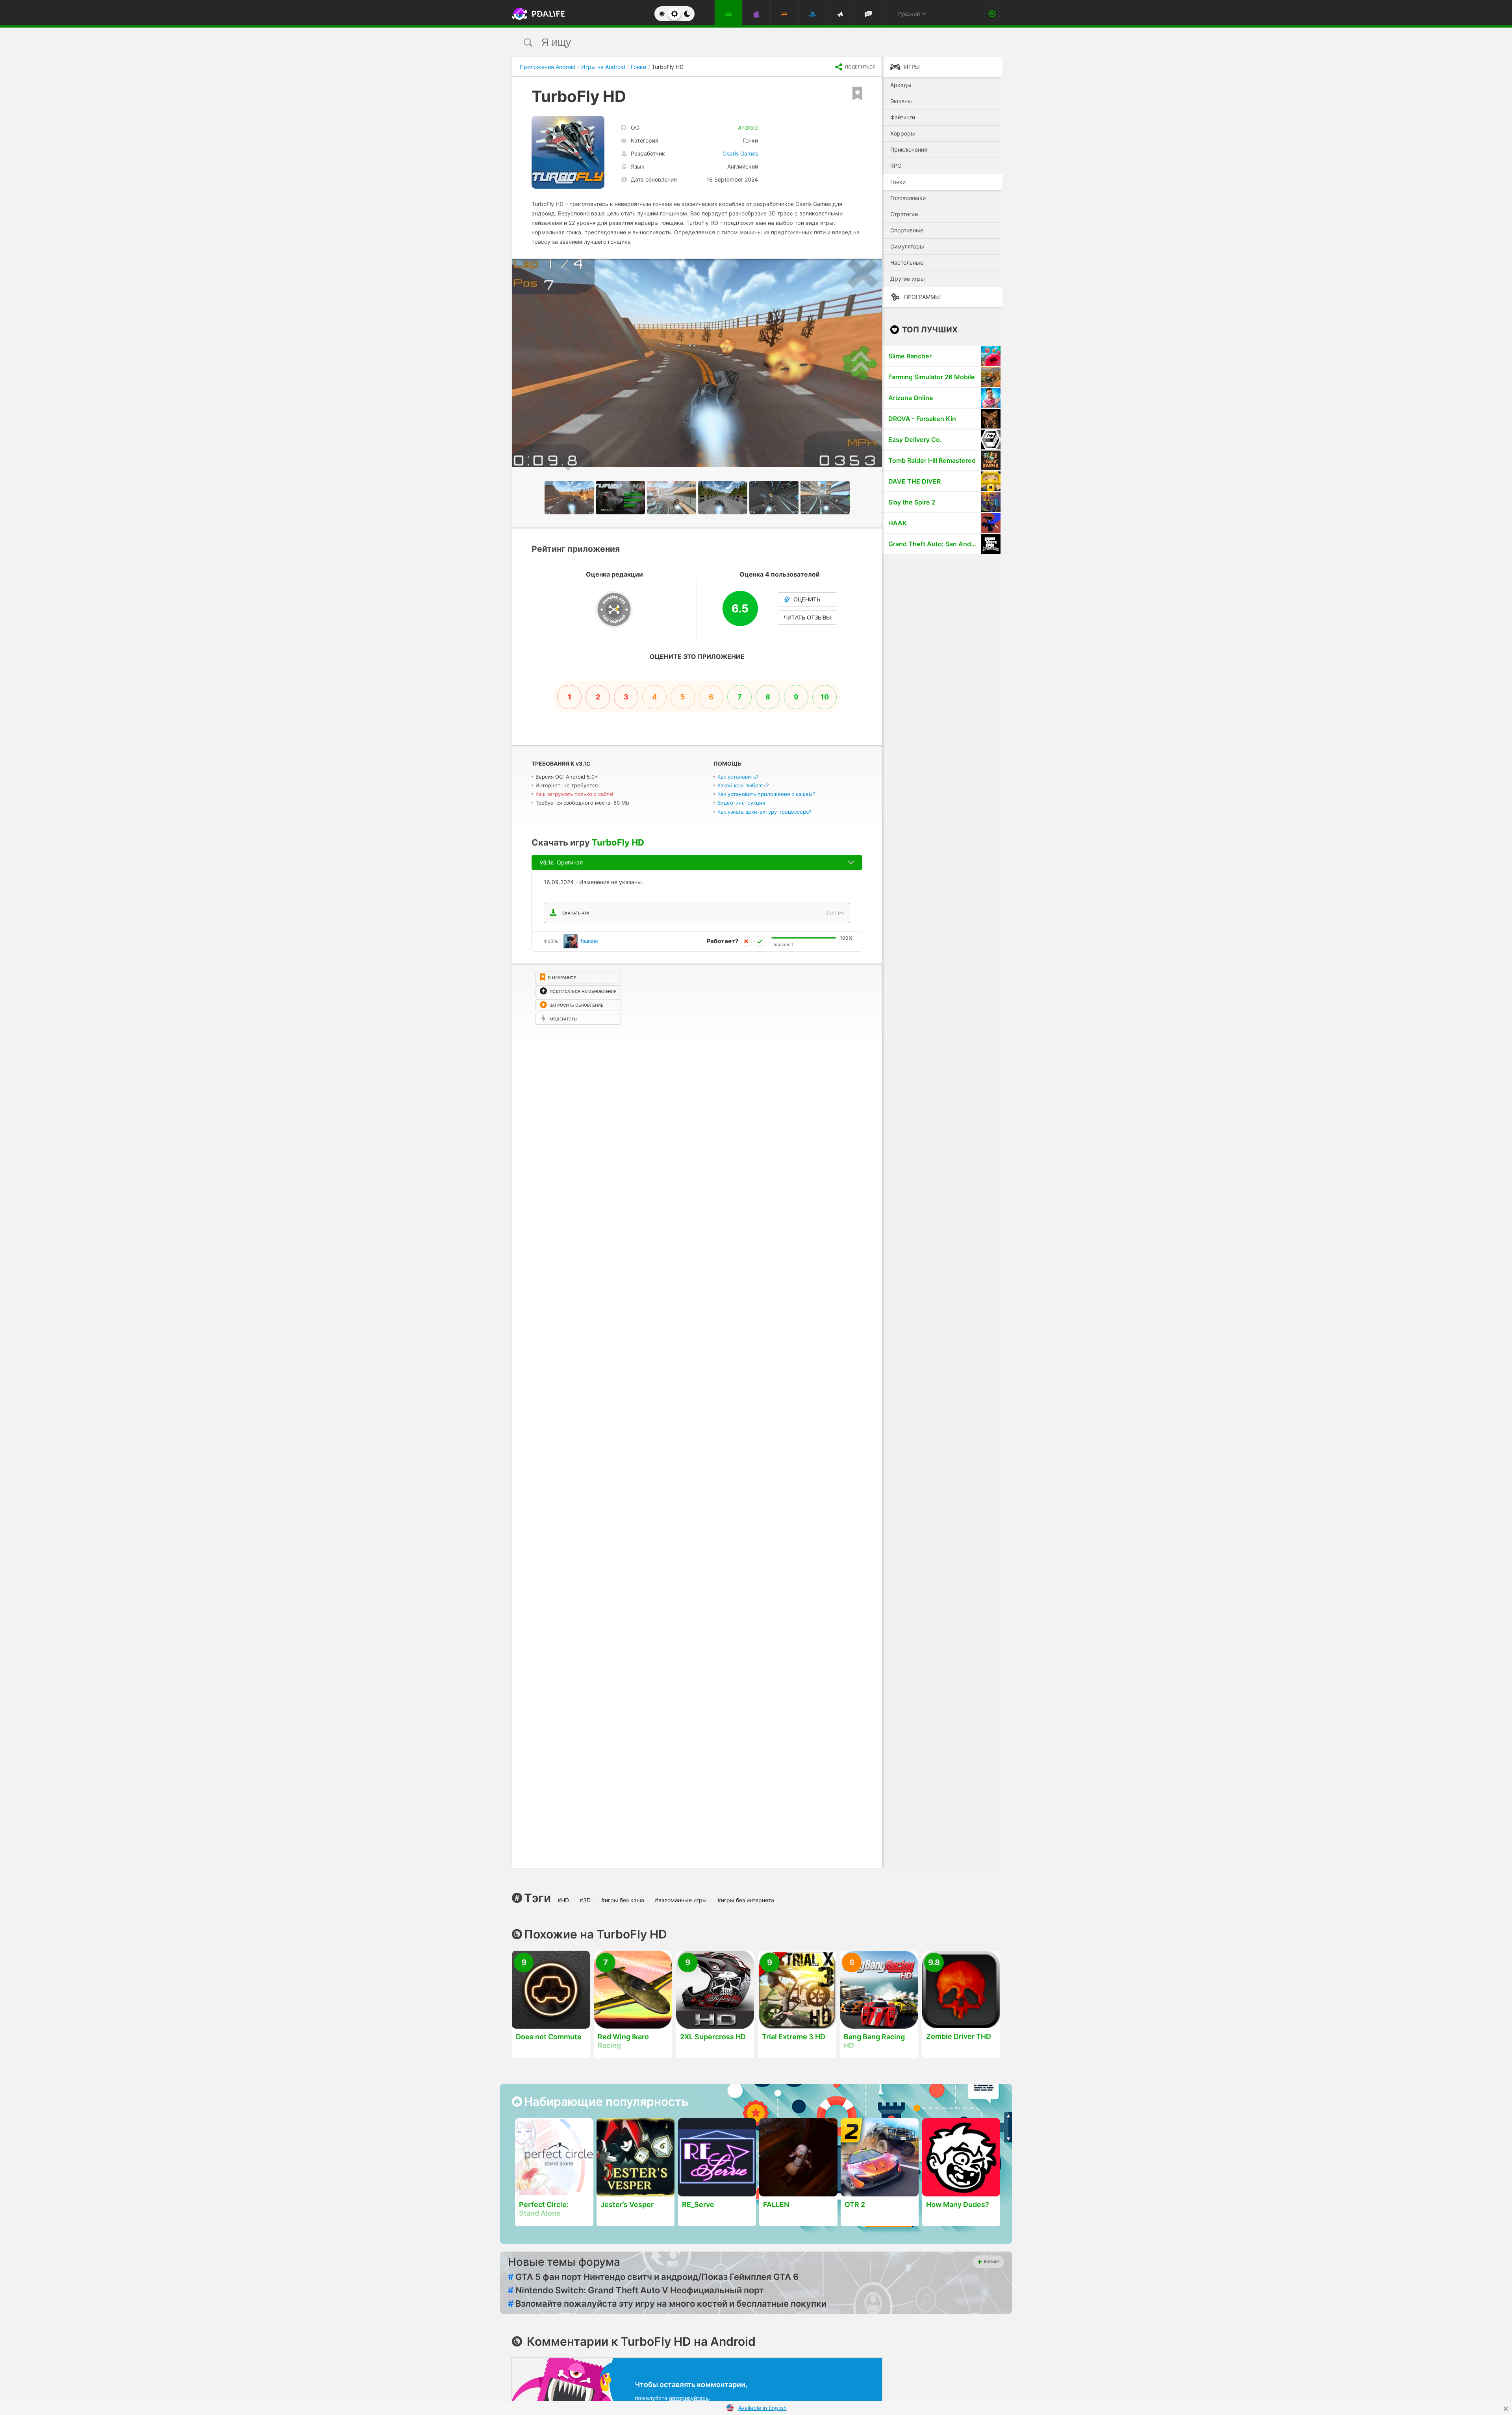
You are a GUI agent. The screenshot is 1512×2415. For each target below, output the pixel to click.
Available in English (762, 2408)
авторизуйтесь (689, 2398)
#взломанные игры (681, 1900)
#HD (563, 1900)
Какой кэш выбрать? (743, 785)
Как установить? (738, 777)
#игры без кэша (623, 1900)
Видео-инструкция (741, 803)
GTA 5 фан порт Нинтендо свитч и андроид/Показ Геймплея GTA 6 (653, 2277)
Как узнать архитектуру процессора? (764, 812)
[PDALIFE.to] (536, 14)
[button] (875, 266)
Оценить (807, 599)
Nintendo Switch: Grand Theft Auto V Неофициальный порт (636, 2290)
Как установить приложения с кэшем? (766, 794)
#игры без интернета (746, 1900)
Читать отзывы (807, 618)
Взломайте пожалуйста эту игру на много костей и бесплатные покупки (667, 2304)
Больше (992, 2262)
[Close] (1506, 2409)
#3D (585, 1900)
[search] (741, 42)
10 (825, 697)
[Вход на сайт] (992, 14)
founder (589, 941)
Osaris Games (740, 153)
